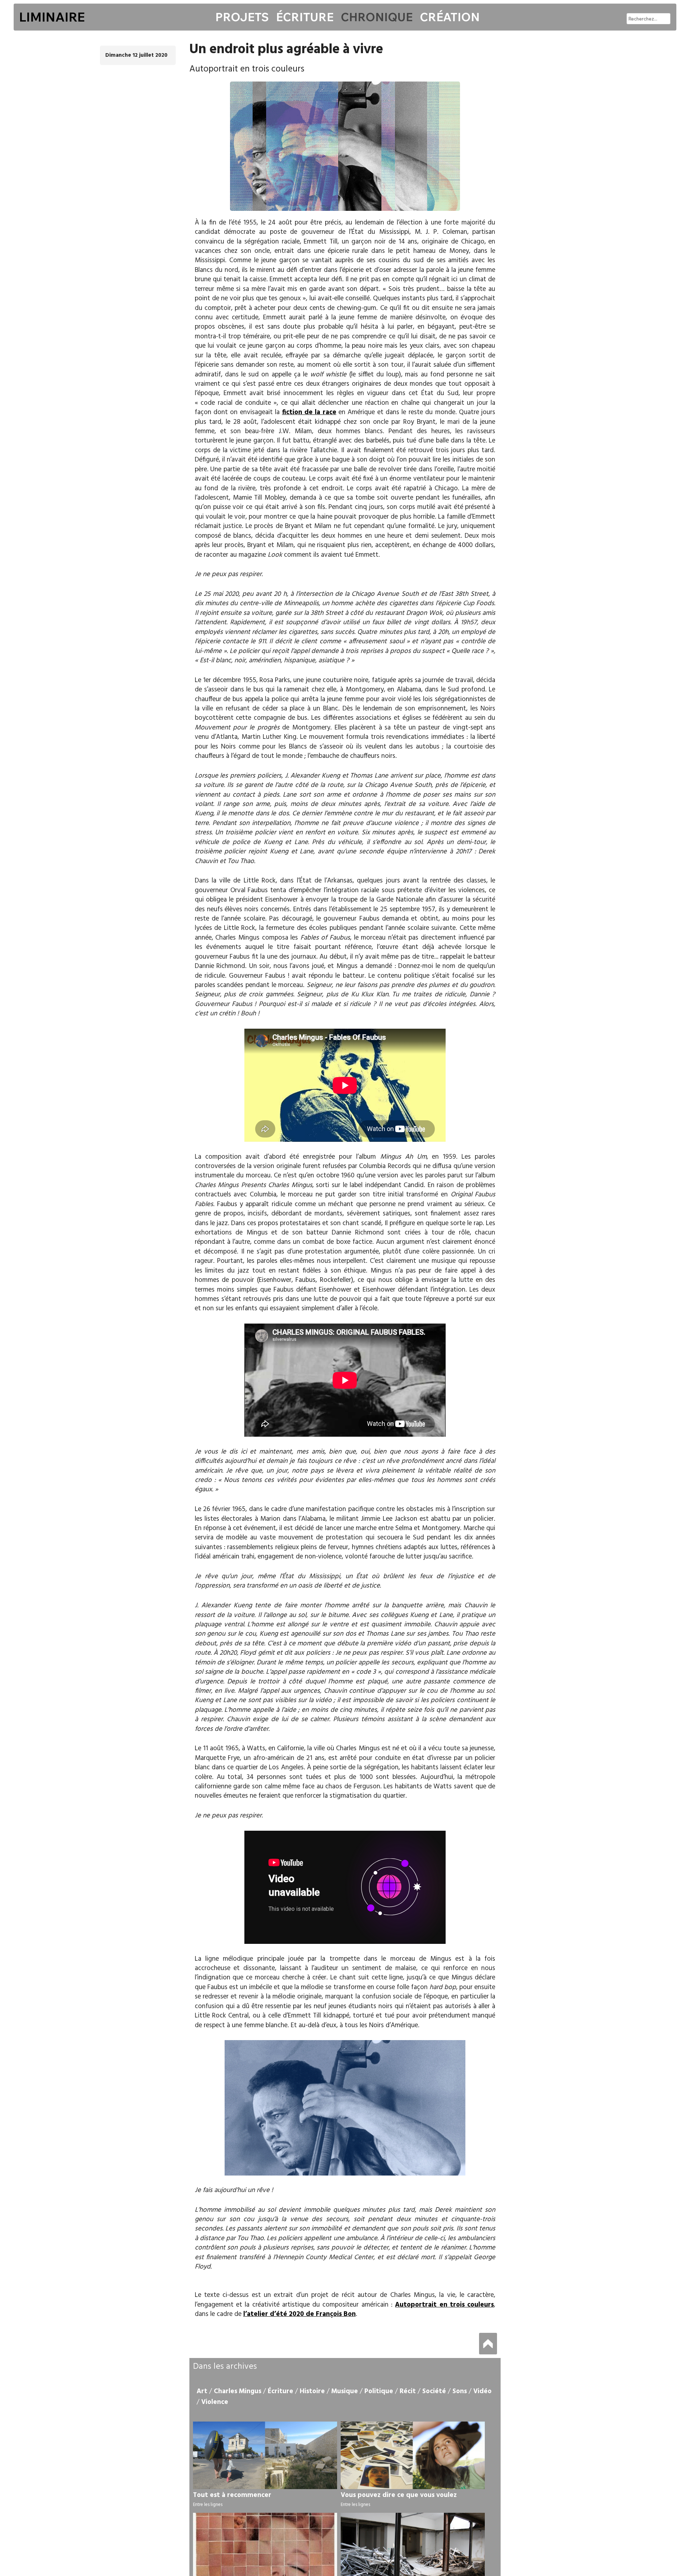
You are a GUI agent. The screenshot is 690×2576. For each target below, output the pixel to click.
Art (202, 2391)
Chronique (377, 17)
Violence (215, 2402)
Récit (408, 2391)
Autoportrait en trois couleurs (444, 2305)
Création (450, 17)
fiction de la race (309, 412)
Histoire (312, 2391)
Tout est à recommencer (232, 2495)
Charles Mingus (238, 2391)
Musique (345, 2391)
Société (434, 2391)
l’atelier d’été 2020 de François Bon (300, 2314)
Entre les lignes (208, 2505)
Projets (242, 17)
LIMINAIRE (52, 17)
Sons (460, 2391)
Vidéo (482, 2391)
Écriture (305, 17)
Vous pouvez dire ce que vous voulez (399, 2495)
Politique (379, 2391)
